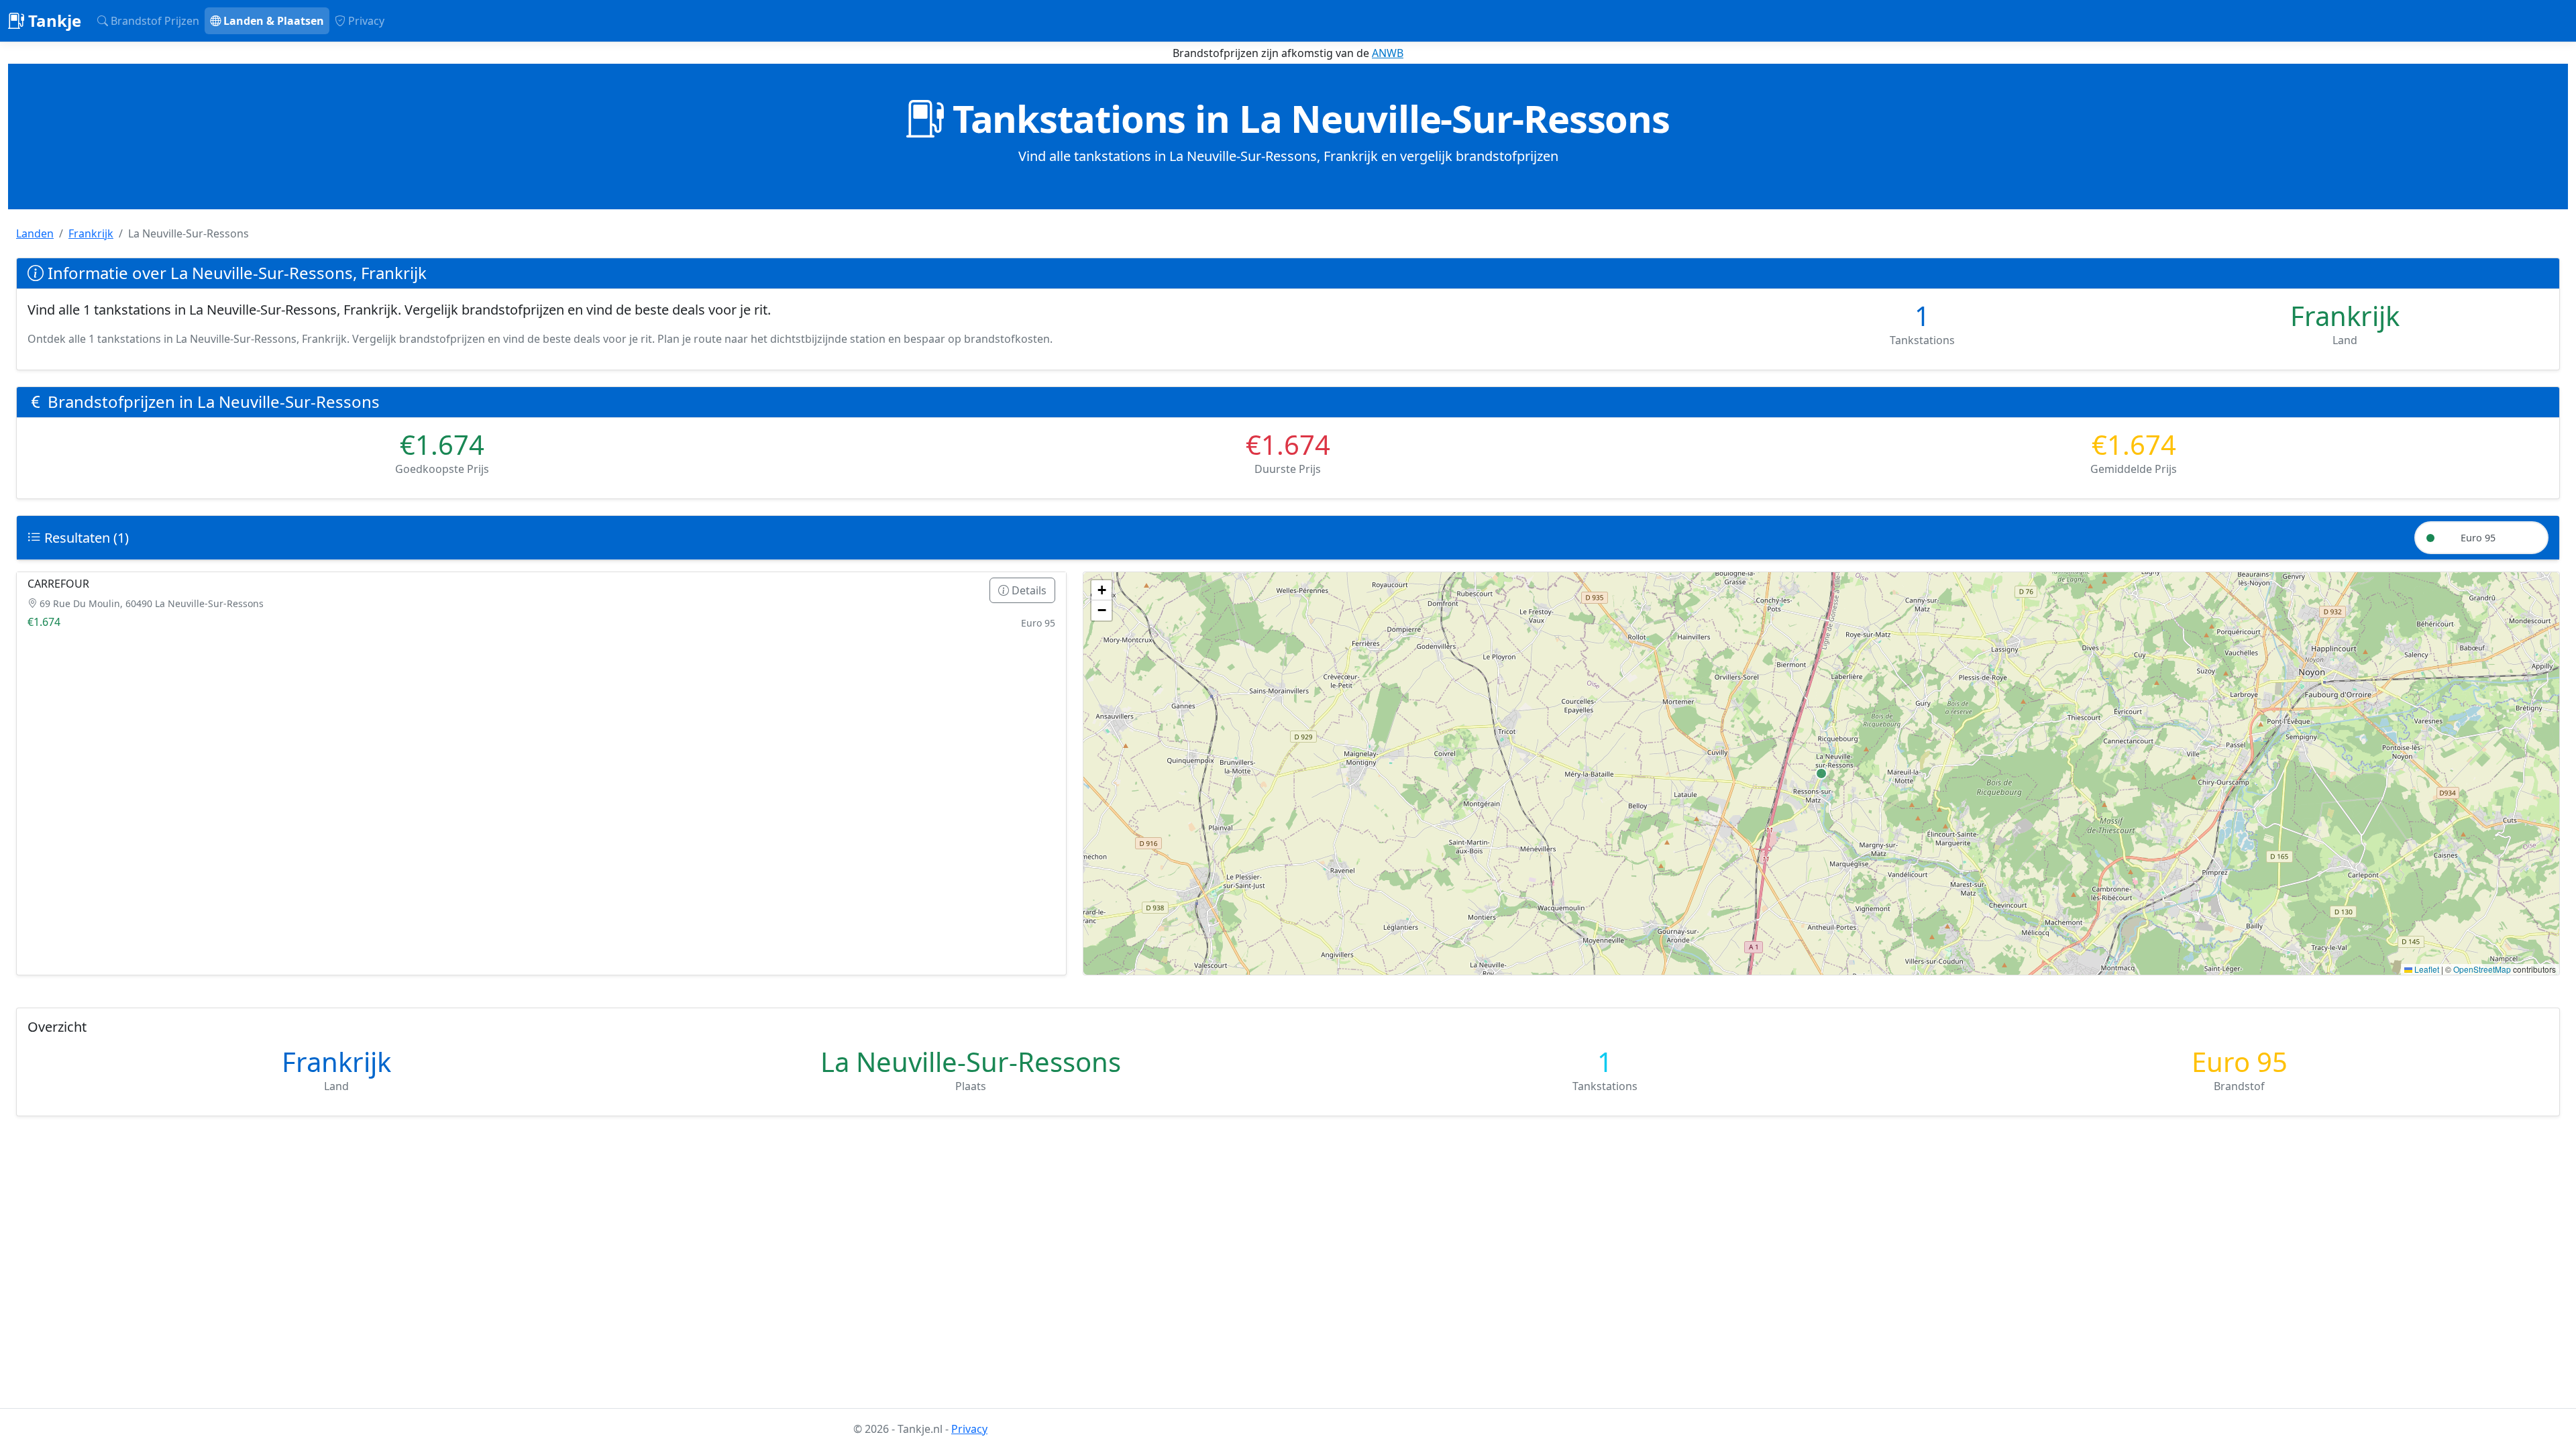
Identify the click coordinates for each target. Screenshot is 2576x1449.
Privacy (365, 21)
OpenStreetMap (2482, 969)
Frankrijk (91, 233)
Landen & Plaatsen (272, 21)
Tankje (53, 20)
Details (1028, 590)
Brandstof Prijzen (154, 21)
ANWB (1388, 53)
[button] (1102, 590)
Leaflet (2426, 969)
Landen (35, 233)
